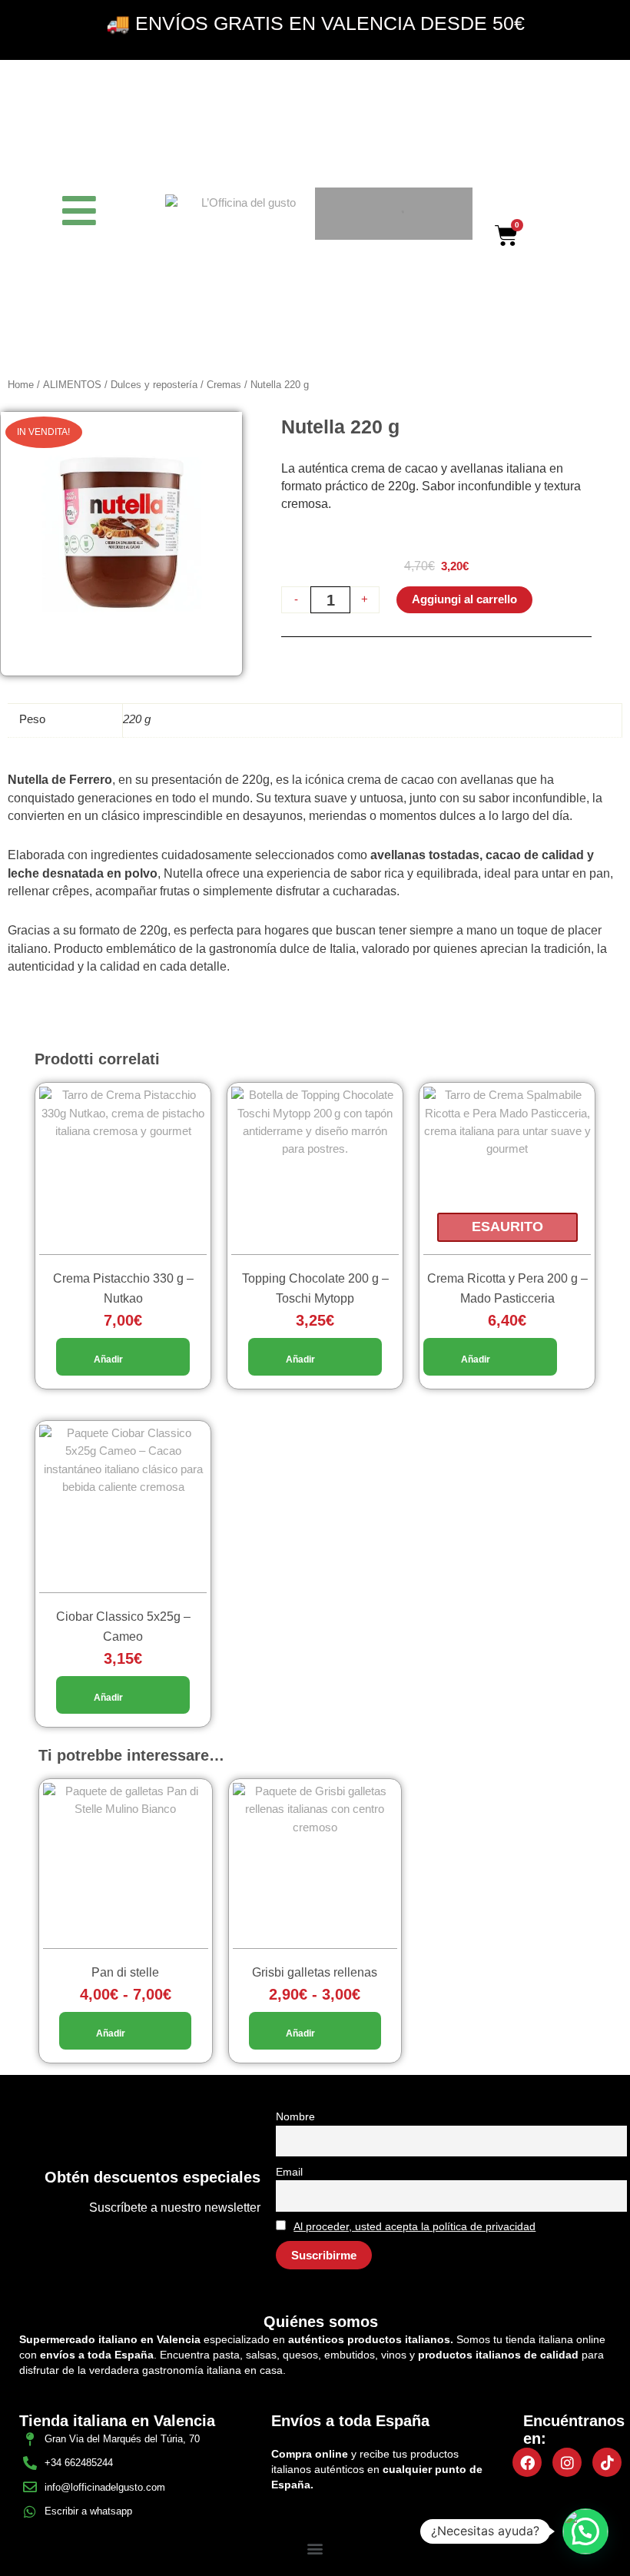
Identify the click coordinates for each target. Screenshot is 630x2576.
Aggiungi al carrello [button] (123, 1357)
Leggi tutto (490, 1357)
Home (21, 385)
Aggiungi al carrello (464, 599)
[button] (315, 2548)
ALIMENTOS (72, 385)
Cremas (224, 385)
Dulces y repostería (154, 385)
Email (289, 2172)
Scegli (125, 2031)
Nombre (295, 2116)
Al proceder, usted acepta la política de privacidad (414, 2226)
